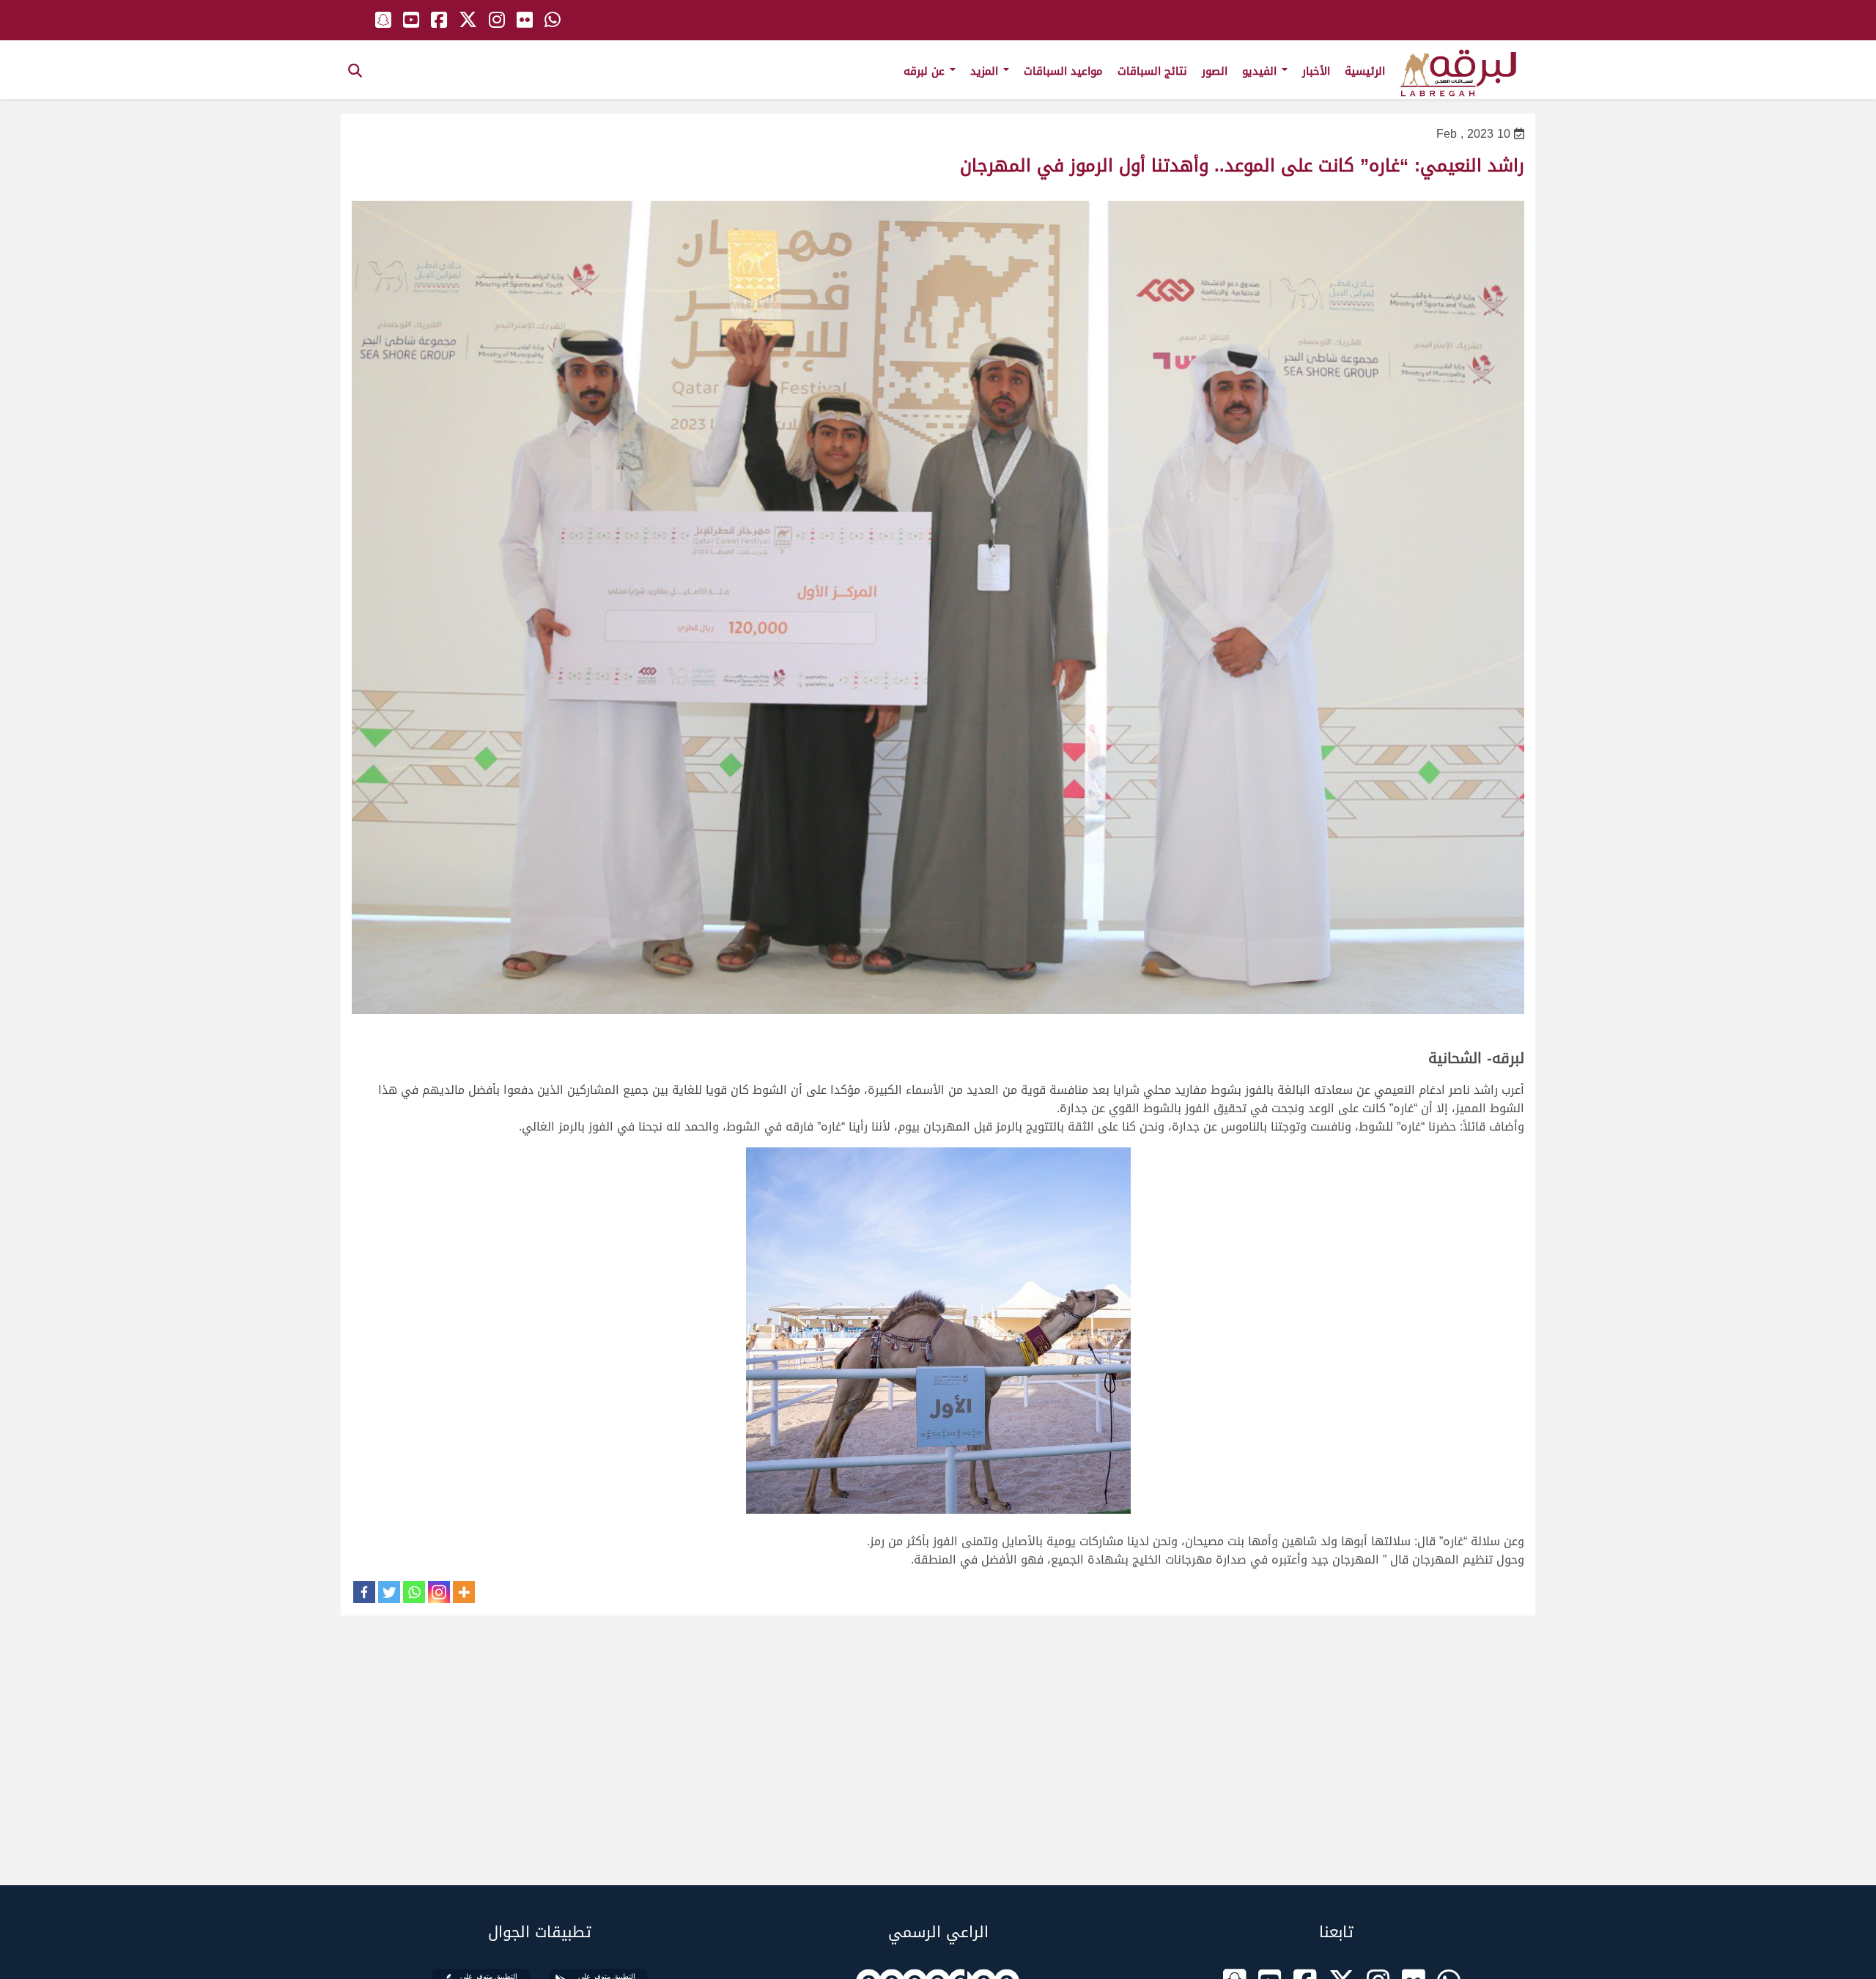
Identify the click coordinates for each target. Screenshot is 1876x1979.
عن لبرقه (926, 71)
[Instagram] (439, 1592)
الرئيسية (1365, 71)
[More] (464, 1592)
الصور (1215, 71)
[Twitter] (389, 1592)
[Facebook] (364, 1592)
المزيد (986, 71)
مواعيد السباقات (1063, 71)
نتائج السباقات (1152, 71)
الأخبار (1316, 71)
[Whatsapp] (414, 1592)
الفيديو (1261, 71)
